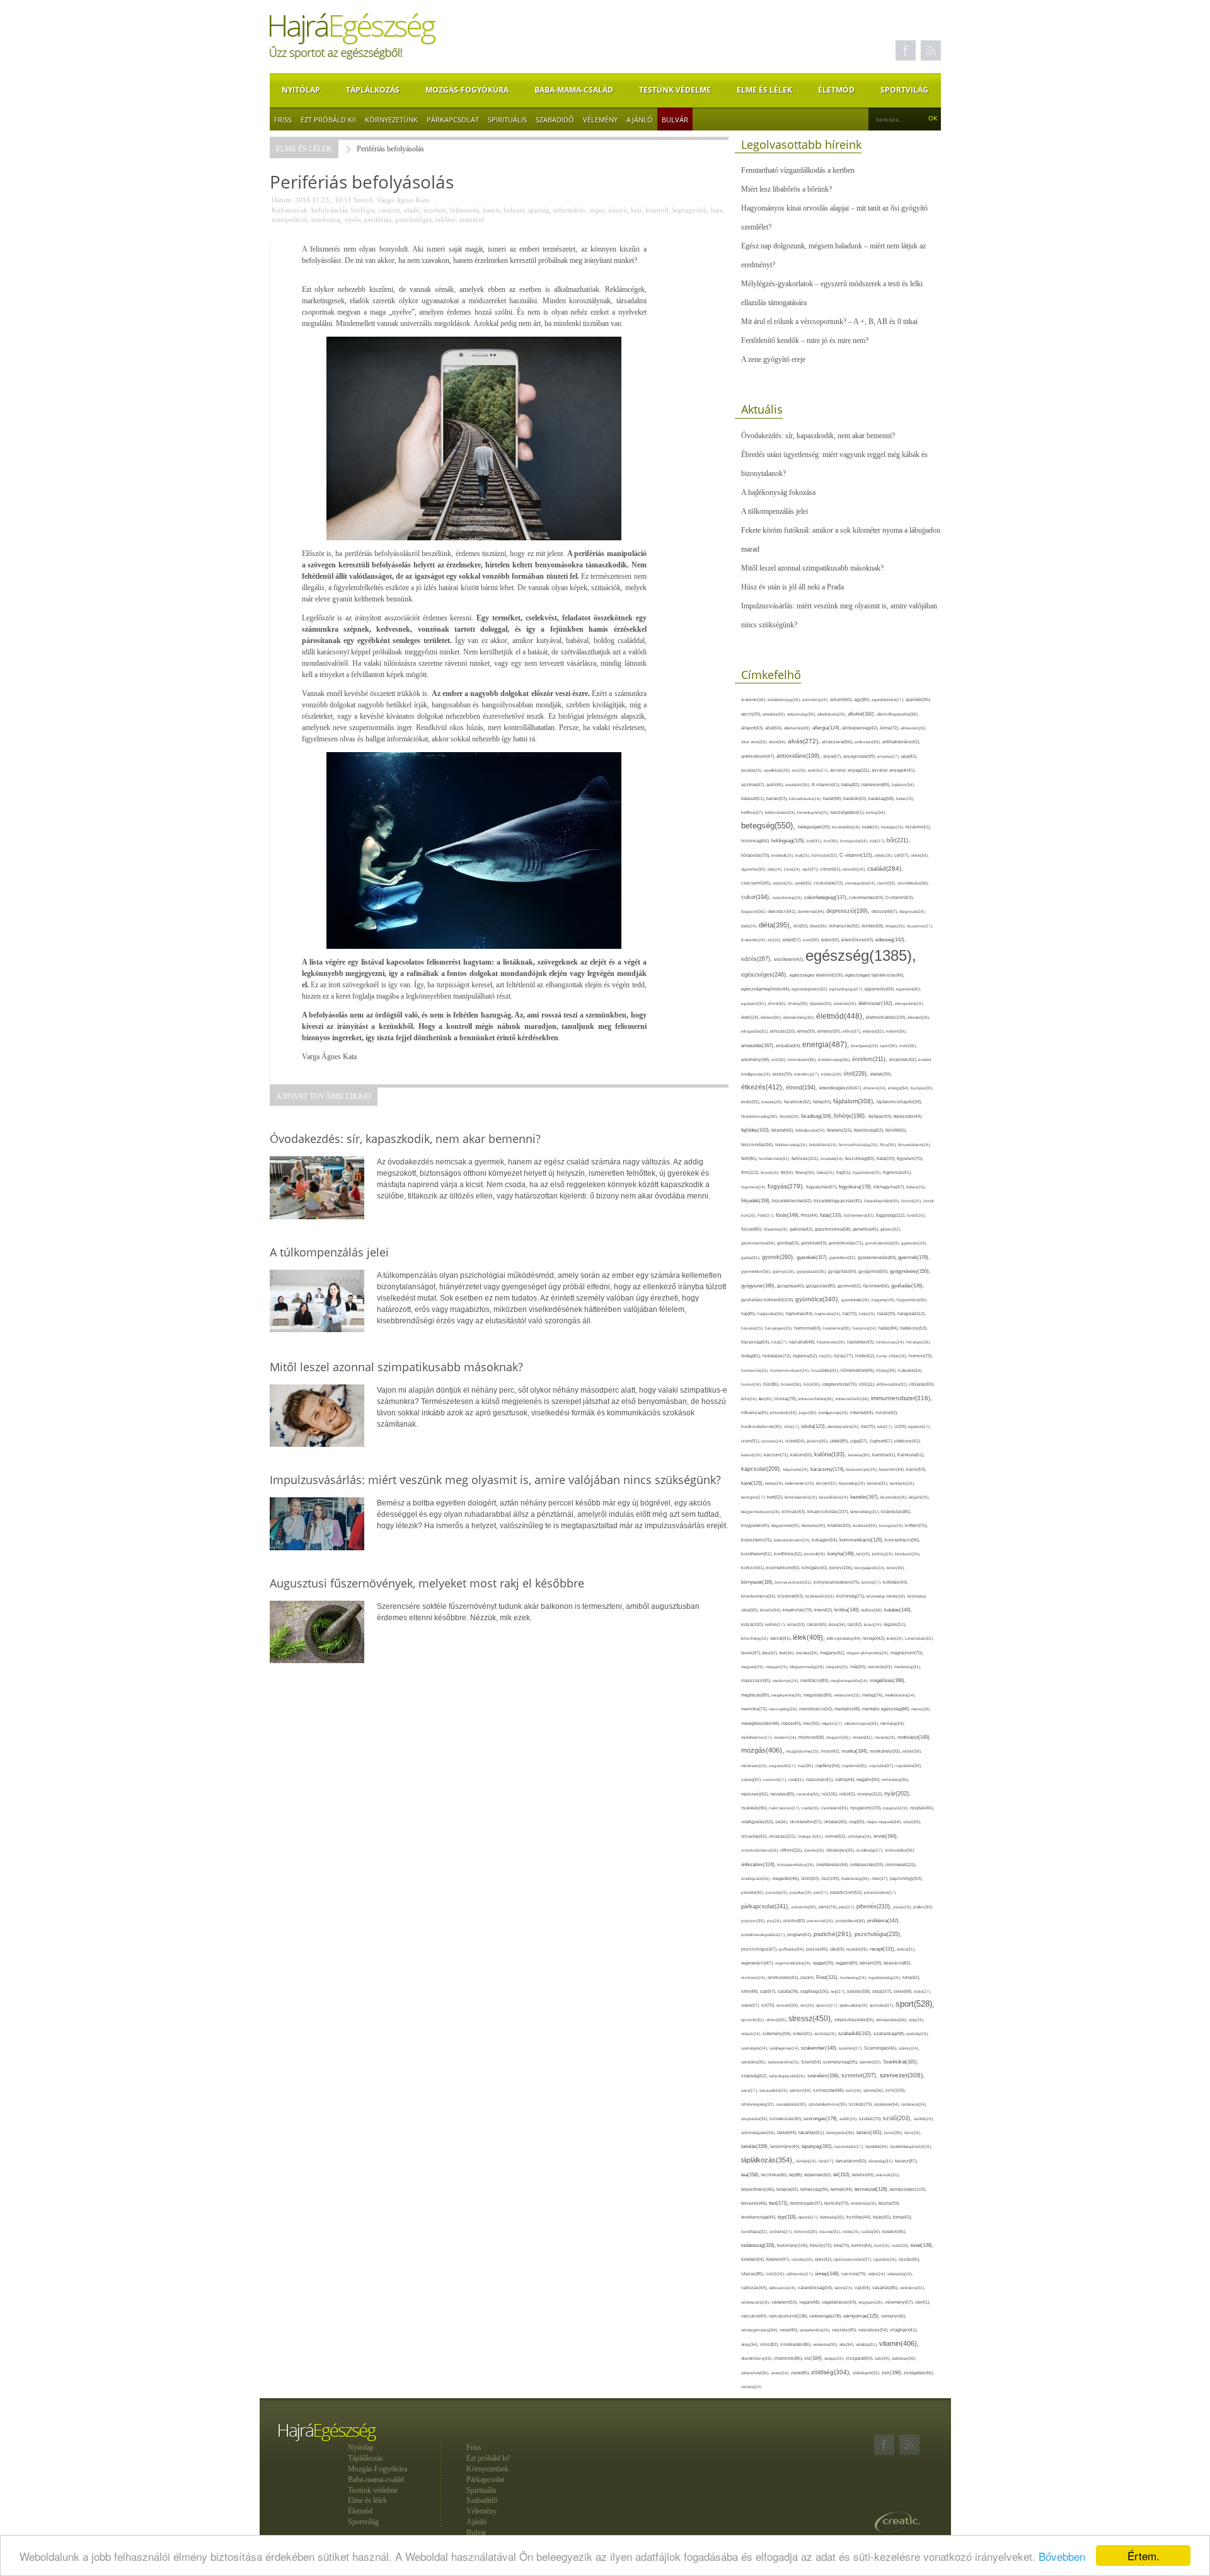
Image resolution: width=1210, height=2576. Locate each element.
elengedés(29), (909, 1003)
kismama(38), (815, 1525)
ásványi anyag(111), (851, 770)
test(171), (780, 2203)
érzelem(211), (871, 1059)
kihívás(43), (795, 1511)
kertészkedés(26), (802, 1497)
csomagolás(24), (861, 883)
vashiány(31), (913, 2288)
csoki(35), (804, 883)
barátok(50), (856, 798)
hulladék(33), (910, 1370)
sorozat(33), (788, 2005)
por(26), (775, 1921)
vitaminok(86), (789, 2358)
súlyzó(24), (752, 2034)
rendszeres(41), (784, 1977)
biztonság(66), (756, 841)
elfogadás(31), (756, 1031)
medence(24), (786, 1680)
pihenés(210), (875, 1906)
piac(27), (848, 1907)
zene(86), (801, 2373)
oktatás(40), (836, 1822)
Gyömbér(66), (877, 1286)
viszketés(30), (826, 2344)
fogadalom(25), (868, 1172)
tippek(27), (809, 2217)
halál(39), (887, 1314)
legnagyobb (690, 210)
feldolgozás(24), (811, 1130)
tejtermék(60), (819, 2175)
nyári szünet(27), (785, 1808)
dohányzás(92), (845, 926)
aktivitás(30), (775, 714)
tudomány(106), (793, 2245)
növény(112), (871, 1794)
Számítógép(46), (881, 2048)
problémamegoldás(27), (764, 1935)
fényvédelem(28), (914, 1145)
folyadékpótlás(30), (883, 1201)
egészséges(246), (765, 975)
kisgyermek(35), (786, 1525)
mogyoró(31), (839, 1737)
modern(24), (786, 1737)
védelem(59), (785, 2302)
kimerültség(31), (866, 1511)
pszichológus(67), (760, 1949)
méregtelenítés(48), (761, 1723)
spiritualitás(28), (855, 2005)
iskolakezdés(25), (844, 1426)
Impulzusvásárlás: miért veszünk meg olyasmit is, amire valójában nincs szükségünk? (839, 615)
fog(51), (844, 1172)
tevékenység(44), (759, 2217)
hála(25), (868, 1314)
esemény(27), (808, 1074)
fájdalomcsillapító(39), (899, 1102)
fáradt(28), (790, 1116)
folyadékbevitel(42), (793, 1201)
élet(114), (751, 1017)
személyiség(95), (841, 2062)
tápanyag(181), (818, 2146)
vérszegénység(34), (760, 2330)
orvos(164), (886, 1836)
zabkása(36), (904, 2358)
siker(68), (904, 1991)
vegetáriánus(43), (840, 2302)
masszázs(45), (757, 1680)
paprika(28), (802, 1892)
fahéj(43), (823, 1102)
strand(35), (777, 2020)
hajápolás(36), (772, 1314)
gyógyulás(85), (822, 1286)
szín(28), (855, 2090)
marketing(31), (908, 1667)
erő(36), (780, 1059)
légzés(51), (895, 1624)
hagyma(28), (884, 1300)
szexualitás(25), (775, 2090)
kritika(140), (848, 1610)
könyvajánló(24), (871, 1568)
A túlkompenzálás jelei (775, 511)
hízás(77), (844, 1356)
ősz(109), (831, 1878)
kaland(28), (752, 1455)
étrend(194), (803, 1088)
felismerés (464, 210)
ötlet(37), (881, 1878)
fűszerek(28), (777, 1229)
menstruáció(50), (817, 1709)
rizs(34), (808, 1977)
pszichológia (413, 219)
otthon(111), (792, 1850)
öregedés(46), (786, 1878)
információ (569, 210)
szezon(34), (801, 2090)
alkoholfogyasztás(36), (898, 714)
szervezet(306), (902, 2075)
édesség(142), (890, 940)
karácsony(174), (828, 1469)
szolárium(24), (914, 2104)
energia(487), (827, 1045)
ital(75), (869, 1426)
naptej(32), (752, 1779)
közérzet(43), (792, 1596)
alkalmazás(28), (833, 714)
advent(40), (842, 699)
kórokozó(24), (908, 1554)
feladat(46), (783, 1130)
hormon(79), (921, 1356)
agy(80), (863, 699)
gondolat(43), (815, 1243)
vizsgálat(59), (860, 2358)
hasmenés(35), (838, 1328)
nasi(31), (797, 1779)
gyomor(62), (850, 1286)
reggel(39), (824, 1963)
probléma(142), (884, 1921)
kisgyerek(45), (756, 1525)
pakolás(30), (753, 1892)
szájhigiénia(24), (785, 2048)
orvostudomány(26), (761, 1850)
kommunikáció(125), (862, 1540)
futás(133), (832, 1215)
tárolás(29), (807, 2161)
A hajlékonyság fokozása (778, 492)
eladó (412, 210)
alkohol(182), (862, 714)
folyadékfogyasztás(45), (839, 1201)
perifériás (378, 219)
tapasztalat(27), (850, 2146)
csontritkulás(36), (913, 883)
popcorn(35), (754, 1921)
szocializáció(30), (792, 2104)
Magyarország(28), (808, 1667)
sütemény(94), (778, 2034)
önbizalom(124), (759, 1865)
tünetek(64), (754, 2259)
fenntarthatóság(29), (859, 1145)
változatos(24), (783, 2288)
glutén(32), (891, 1229)
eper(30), (890, 1046)
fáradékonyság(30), (760, 1116)
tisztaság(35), (833, 2217)
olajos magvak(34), (885, 1822)
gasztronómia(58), (834, 1229)
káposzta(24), (797, 1469)
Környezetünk (391, 119)
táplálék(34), (878, 2146)
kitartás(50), (840, 1525)
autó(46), (776, 785)
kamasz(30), (860, 1455)
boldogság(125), (789, 841)
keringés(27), (754, 1497)
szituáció (472, 219)
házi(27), (780, 1342)
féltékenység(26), (792, 1145)
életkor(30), (772, 1017)
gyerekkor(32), (844, 1257)
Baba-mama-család (574, 90)
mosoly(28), (886, 1737)
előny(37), (853, 1031)
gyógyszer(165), (759, 1286)
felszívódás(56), (758, 1145)
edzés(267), (758, 959)
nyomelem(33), (836, 1808)
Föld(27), (767, 1215)
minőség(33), (893, 1723)
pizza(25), (903, 1907)
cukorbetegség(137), (827, 897)
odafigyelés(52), (758, 1822)
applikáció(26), (778, 770)
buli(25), (804, 855)
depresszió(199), (849, 911)
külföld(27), (776, 1624)
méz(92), (812, 1723)
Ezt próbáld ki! (328, 119)
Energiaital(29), (866, 1046)
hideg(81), (752, 1356)
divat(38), (819, 926)
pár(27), (822, 1892)
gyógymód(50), (874, 1271)
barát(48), (833, 798)
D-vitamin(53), (900, 897)
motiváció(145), (914, 1737)
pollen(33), (923, 1907)
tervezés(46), (755, 2203)
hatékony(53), (914, 1328)
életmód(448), (841, 1016)
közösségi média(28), (887, 1596)
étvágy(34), (899, 1088)
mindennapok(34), (862, 1723)
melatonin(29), (848, 1695)
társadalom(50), (852, 2161)
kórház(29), (884, 1554)
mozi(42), (831, 1751)
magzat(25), (838, 1667)
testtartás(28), (865, 2203)
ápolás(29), (752, 770)
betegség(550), (769, 826)
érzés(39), (783, 1074)
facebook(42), (798, 1102)
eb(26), (775, 940)
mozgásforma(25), (804, 1751)
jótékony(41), (907, 1441)
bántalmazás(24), (806, 798)
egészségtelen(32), (810, 989)
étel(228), (857, 1074)
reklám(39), (872, 1963)
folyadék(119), (757, 1201)
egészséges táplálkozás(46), (875, 975)
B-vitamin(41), (827, 785)
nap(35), (807, 1766)
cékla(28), (884, 855)
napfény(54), (829, 1766)
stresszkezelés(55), (855, 2020)
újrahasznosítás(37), (854, 2259)
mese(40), (792, 1723)
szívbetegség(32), (759, 2104)
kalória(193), (831, 1454)
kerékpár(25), (902, 1483)
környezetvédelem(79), (838, 1582)
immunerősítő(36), (853, 1399)
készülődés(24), (835, 1497)
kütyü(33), (797, 1624)
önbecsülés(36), (900, 1850)
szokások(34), (888, 2104)
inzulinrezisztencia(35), (763, 1426)
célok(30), (920, 855)
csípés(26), (784, 883)
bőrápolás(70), (756, 855)
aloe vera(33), (755, 742)
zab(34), (883, 2358)
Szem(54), (812, 2062)
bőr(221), (898, 840)
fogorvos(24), (754, 1187)
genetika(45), (867, 1229)
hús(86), (772, 1384)
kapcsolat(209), (762, 1469)
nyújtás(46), (922, 1808)
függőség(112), (891, 1215)
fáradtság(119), (817, 1116)
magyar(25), (778, 1667)
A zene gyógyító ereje (773, 359)
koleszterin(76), (758, 1540)
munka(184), (856, 1751)
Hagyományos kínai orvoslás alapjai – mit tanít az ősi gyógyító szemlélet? (834, 218)
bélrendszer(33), (781, 812)
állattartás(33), (798, 728)
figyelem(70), (910, 1158)
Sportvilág (904, 90)
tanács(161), (870, 2132)
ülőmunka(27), (801, 2274)
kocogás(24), (892, 1525)
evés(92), (751, 1102)
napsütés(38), (909, 1766)
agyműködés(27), (889, 699)
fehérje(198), (851, 1116)
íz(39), (901, 1426)
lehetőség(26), (756, 1638)
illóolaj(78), (786, 1399)
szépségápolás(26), (788, 2076)
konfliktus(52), (789, 1554)
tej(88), (797, 2175)
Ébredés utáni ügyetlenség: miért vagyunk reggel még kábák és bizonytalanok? (834, 464)
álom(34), (778, 742)
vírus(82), (770, 2344)
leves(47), (752, 1653)
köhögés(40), (815, 1568)
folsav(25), (916, 1187)
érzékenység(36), (835, 1059)
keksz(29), (775, 1483)
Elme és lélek (764, 90)
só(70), (769, 2005)
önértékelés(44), (833, 1865)
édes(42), (831, 940)
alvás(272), (805, 741)
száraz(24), (909, 2048)
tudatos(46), (894, 2231)
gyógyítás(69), (843, 1271)
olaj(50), (858, 1822)
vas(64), (863, 2288)
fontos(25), (912, 1201)
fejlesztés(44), (908, 1116)
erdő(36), (908, 1046)
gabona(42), (802, 1229)
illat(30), (767, 1399)
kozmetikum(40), (784, 1568)
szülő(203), (898, 2118)
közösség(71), (851, 1596)
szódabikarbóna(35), (829, 2104)
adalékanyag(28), (785, 699)
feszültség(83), (861, 1158)
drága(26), (896, 926)
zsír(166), (893, 2373)
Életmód (836, 90)
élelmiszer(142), (877, 1003)
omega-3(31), (811, 1836)
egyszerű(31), (755, 1003)
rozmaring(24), (854, 1977)
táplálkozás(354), (769, 2160)
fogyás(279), (787, 1186)
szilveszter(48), (829, 2090)
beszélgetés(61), (848, 812)
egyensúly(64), (880, 989)
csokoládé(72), (829, 883)
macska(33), (808, 1653)
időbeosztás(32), (893, 1384)
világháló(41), (904, 2330)
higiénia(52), (806, 1356)
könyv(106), (842, 1568)
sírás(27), (923, 1991)
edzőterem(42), (790, 959)
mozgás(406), (763, 1750)
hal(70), (851, 1314)
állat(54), (775, 728)
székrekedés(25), (784, 2062)
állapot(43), (753, 728)
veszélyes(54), (874, 2330)
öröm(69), (811, 1878)
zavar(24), (781, 2373)
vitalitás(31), (867, 2344)
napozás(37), (882, 1766)
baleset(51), (754, 798)
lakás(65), (818, 1624)
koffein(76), (916, 1525)
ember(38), (896, 1031)
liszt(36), (788, 1653)
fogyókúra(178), (856, 1186)
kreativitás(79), (798, 1610)
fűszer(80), (752, 1229)
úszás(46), (909, 2259)
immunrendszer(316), (902, 1398)
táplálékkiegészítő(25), (911, 2146)
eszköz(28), (833, 1074)
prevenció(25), (821, 1921)
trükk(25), (852, 2231)
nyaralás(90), (755, 1808)
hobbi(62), (866, 1356)
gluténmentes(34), (759, 1243)
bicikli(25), (872, 827)
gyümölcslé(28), (856, 1300)
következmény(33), (759, 1596)
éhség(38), (799, 1003)
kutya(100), (753, 1624)
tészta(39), (889, 2203)
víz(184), (814, 2358)
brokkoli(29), (783, 855)
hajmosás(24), (829, 1314)
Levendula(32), (919, 1638)
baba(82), (851, 785)
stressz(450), (811, 2019)
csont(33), (887, 883)
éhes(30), (778, 1003)
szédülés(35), (754, 2062)
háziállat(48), (803, 1342)
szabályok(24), (755, 2048)
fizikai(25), (827, 1172)
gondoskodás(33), (883, 1243)
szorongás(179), (821, 2118)
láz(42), (856, 1624)
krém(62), (824, 1610)
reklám (446, 219)
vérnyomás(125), (862, 2316)
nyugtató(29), (896, 1808)
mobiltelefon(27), (758, 1737)
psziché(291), (834, 1934)
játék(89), (840, 1441)
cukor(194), (757, 897)
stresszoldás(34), (892, 2020)
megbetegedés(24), (850, 1680)
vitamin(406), (899, 2343)
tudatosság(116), (759, 2245)
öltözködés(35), (841, 1850)
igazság (539, 210)
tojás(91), (883, 2217)
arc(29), (800, 770)
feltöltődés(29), (824, 1145)
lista (717, 210)
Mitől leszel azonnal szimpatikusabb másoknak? (812, 568)
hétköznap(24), (891, 1342)
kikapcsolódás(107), (829, 1511)
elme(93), (807, 1031)
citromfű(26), (855, 869)
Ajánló (640, 119)
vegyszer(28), (872, 2302)
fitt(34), (788, 1172)
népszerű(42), (756, 1794)
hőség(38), (887, 1370)
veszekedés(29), (816, 2330)
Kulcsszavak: (291, 210)
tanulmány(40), (786, 2146)
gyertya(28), (785, 1271)
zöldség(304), (832, 2372)
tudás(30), (872, 2231)
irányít (618, 210)
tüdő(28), (901, 2245)
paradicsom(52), (847, 1892)
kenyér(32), (827, 1483)
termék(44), (843, 2189)
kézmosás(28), (895, 1497)
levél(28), (896, 1638)
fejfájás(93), (881, 1116)
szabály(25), (918, 2034)
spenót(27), (828, 2005)
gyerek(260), (779, 1257)
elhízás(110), (784, 1031)
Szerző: (364, 200)
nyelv (353, 219)
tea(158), (751, 2175)
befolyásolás (329, 210)
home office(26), (893, 1356)
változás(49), (755, 2288)
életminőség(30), (800, 1017)
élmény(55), (830, 1031)
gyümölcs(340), (818, 1299)
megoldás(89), (819, 1695)
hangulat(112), (912, 1314)
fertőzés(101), (806, 1158)
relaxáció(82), (897, 1963)
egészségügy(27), (847, 989)
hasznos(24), (866, 1328)
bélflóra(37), (753, 812)
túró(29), (883, 2245)
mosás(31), (864, 1737)
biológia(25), (893, 827)
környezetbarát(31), (794, 1582)
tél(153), (843, 2175)
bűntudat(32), (826, 855)
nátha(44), (846, 1779)
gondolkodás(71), (847, 1243)
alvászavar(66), (838, 742)
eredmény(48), (756, 1059)
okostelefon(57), (807, 1822)
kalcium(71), (777, 1455)
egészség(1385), (861, 955)
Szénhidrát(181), (901, 2062)
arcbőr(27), (819, 770)
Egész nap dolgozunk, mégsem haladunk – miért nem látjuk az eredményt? (833, 255)
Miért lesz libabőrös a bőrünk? (786, 189)
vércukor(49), (755, 2316)
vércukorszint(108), (789, 2316)
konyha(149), (842, 1554)
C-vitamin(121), (857, 855)
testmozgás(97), (807, 2203)
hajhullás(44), (800, 1314)
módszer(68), (812, 1737)
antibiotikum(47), (759, 756)
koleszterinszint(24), (793, 1540)
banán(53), (778, 798)
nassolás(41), (821, 1779)
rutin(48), (751, 1991)
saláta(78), (789, 1991)
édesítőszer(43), (858, 940)
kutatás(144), (898, 1610)
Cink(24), (793, 869)
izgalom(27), (919, 1426)
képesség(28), (853, 1483)
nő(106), (831, 1794)
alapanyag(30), (802, 714)
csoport (389, 210)
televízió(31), (888, 2175)
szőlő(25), (849, 2119)
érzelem (435, 210)
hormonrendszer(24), (791, 1370)
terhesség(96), (815, 2189)
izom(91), (751, 1441)
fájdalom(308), (855, 1101)
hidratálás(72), (778, 1356)
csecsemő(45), (757, 883)
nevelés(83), (783, 1794)
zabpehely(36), (756, 2373)
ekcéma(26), (846, 1003)
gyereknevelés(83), (878, 1257)
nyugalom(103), (867, 1808)
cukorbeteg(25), (788, 897)
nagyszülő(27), (783, 1766)
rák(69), (838, 1949)
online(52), (836, 1836)
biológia (363, 210)
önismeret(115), (901, 1865)
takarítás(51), (812, 2132)
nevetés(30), (809, 1794)
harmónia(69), (809, 1328)
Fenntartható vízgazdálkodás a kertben (798, 170)
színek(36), (874, 2090)
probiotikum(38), (851, 1921)
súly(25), (917, 2020)
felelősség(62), (870, 1130)
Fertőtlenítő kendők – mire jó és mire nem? (805, 340)
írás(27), (792, 1426)
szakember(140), (820, 2048)
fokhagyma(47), (890, 1187)
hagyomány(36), (912, 1300)
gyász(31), (752, 1257)
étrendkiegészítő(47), (841, 1088)
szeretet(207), (861, 2075)
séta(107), (883, 1991)
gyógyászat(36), (812, 1271)
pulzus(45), (818, 1949)
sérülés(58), (860, 1991)
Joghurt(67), (882, 1441)
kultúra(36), (873, 1610)
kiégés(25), (919, 1497)
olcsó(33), (912, 1822)
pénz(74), (829, 1907)
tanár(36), (894, 2132)
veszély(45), (845, 2330)
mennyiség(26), (784, 1709)
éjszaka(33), (822, 1003)
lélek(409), (810, 1637)
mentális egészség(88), (887, 1709)
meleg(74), (873, 1695)
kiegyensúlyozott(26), (762, 1511)
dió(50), (802, 926)
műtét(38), (912, 1751)
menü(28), (921, 1709)
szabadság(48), (890, 2034)
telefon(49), (864, 2175)
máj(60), (859, 1667)
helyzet (514, 210)
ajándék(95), (918, 699)
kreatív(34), (771, 1610)
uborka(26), (803, 2259)
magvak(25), (753, 1667)
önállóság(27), (871, 1850)
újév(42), (824, 2259)
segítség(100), (815, 1991)
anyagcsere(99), (860, 756)
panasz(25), (778, 1892)
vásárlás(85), (886, 2288)
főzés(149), (788, 1215)
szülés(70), (871, 2119)
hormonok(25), (756, 1370)
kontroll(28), (816, 1554)
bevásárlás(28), (847, 827)
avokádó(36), (798, 785)
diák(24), (750, 926)
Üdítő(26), (776, 2274)
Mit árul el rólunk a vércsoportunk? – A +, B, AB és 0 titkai (829, 322)
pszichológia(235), (878, 1934)
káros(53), (916, 1469)
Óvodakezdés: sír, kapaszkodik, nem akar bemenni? (818, 436)
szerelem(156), (824, 2076)
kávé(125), (753, 1483)
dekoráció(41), (783, 911)
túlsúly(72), (822, 2245)
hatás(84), (889, 1328)
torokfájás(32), (755, 2231)
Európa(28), (922, 1088)
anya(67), (833, 756)
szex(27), (750, 2090)
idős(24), (750, 1399)
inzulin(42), (887, 1413)
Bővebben (1062, 2556)
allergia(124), (827, 728)
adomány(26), (816, 699)
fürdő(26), (916, 1215)
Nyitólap (301, 90)
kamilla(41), (885, 1455)
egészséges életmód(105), (817, 975)
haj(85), (749, 1314)
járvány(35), (818, 1441)
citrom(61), (831, 869)
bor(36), (832, 841)
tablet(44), (788, 2132)
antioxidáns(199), (800, 756)
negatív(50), (869, 1779)
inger (597, 210)
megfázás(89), (756, 1695)
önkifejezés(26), (757, 1878)
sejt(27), (839, 1991)
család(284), (885, 868)
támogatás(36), (841, 2132)
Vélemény (600, 119)
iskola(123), (814, 1426)
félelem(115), (840, 1130)
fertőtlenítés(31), (775, 1158)
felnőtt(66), (896, 1130)
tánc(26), (913, 2132)
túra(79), (843, 2245)
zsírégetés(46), (919, 2373)
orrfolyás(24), (861, 1836)
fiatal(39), (887, 1158)
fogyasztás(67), (822, 1187)
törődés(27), (782, 2231)
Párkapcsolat (453, 119)
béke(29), (905, 798)
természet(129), (872, 2189)
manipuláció (290, 219)
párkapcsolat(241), (766, 1906)
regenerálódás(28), (794, 1963)
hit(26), (827, 1356)
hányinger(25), (780, 1328)
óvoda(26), (815, 1850)
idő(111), (868, 1384)
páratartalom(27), (880, 1892)
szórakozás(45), (786, 2119)
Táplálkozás (373, 90)
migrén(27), (833, 1723)
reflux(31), (906, 1949)
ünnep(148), (828, 2274)
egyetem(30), (909, 989)
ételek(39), (881, 1074)
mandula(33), (881, 1667)
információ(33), (785, 1413)
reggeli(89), (848, 1963)
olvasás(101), (783, 1836)
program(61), (800, 1935)
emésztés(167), (758, 1046)
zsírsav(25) (751, 2387)
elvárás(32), (874, 1031)
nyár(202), (897, 1794)
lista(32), (771, 1653)
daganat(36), (754, 911)
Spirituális (507, 119)
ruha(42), (911, 1977)
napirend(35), (856, 1766)
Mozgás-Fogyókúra (467, 90)
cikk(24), (776, 869)
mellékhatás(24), (900, 1695)
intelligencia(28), (834, 1413)
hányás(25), (753, 1328)
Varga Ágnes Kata (403, 200)
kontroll (657, 210)
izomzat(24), (773, 1441)
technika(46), (775, 2175)
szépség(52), (755, 2076)
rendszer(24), (754, 1977)
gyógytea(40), (792, 1286)
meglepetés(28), (787, 1695)
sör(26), (808, 2005)
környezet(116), (758, 1582)
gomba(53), (789, 1243)
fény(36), (889, 1145)
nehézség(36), (896, 1779)
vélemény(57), (900, 2302)
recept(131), (883, 1949)
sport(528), (915, 2004)
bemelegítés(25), (814, 812)
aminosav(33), (868, 742)
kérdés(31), (879, 1483)
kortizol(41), (754, 1568)
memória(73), (755, 1709)
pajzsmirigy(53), (906, 1878)
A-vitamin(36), (754, 699)
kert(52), (776, 1497)
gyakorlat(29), (914, 1243)
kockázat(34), (866, 1525)
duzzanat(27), (920, 926)
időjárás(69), (922, 1384)
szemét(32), (871, 2062)
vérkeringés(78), (826, 2316)
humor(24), (752, 1384)
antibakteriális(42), (901, 742)
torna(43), (902, 2217)
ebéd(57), (793, 940)
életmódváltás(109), (887, 1017)
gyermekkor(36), (757, 1271)
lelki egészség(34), (845, 1638)
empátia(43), (789, 1046)
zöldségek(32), (867, 2373)
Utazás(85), (753, 2274)
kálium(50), (802, 1455)
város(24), (844, 2288)
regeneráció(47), (758, 1963)
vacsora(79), (855, 2274)
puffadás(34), (792, 1949)
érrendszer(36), (803, 1059)
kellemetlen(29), (801, 1483)
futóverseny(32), (860, 1215)
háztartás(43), (861, 1342)
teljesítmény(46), (759, 2189)
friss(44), (810, 1215)
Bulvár (675, 119)
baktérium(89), (877, 785)
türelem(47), (779, 2259)
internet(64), (863, 1413)
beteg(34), (876, 812)
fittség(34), (806, 1172)
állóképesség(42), (861, 728)
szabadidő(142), (856, 2034)
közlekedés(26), (821, 1596)
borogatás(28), (855, 841)
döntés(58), (873, 926)
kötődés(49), (896, 1582)
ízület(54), (796, 1441)
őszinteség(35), (856, 1878)
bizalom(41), (918, 827)
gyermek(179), (914, 1257)
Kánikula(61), (911, 1455)
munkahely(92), (886, 1751)
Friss (283, 119)
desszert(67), (885, 911)
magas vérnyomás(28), (868, 1653)
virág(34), (751, 2344)
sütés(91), (804, 2034)
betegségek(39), (815, 827)
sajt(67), (769, 1991)
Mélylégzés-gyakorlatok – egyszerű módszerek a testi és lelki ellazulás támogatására (832, 293)
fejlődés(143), (756, 1130)
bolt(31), (815, 841)
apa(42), (909, 756)
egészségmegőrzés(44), (766, 989)
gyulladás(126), (907, 1286)
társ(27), (827, 2161)
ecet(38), (812, 940)
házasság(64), (756, 1342)
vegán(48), (810, 2302)
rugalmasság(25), (885, 1977)
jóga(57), (860, 1441)
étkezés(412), (763, 1087)
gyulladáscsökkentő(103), (768, 1300)
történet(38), (807, 2231)
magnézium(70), (907, 1653)
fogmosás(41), (897, 1172)
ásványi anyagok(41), (894, 770)
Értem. (1144, 2556)
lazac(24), (874, 1624)
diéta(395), (776, 925)
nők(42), (848, 1794)
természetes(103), (908, 2189)
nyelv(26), (811, 1808)
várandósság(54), (816, 2288)
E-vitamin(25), (754, 940)
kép (636, 210)
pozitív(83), (795, 1921)
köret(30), (896, 1568)
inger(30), (809, 1413)
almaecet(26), (913, 728)
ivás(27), (886, 1426)
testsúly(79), (838, 2203)
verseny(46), (894, 2316)
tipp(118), (788, 2217)
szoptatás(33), (755, 2119)
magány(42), (833, 1653)
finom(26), (771, 1172)
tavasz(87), (906, 2161)
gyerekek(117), (813, 1257)
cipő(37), (811, 869)
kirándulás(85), (896, 1512)
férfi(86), (750, 1159)
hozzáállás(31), (826, 1370)
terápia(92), (788, 2189)
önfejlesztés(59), (868, 1865)
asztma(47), (754, 785)
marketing (326, 219)
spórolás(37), (883, 2005)
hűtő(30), (813, 1384)
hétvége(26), (919, 1342)
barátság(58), (882, 798)
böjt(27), (878, 841)
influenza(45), (756, 1413)
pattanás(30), (805, 1907)
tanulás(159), (756, 2146)
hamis (491, 210)
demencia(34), (812, 911)
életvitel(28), (919, 1017)
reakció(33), (858, 1949)
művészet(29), (755, 1766)
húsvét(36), (792, 1384)
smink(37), (751, 2005)
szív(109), (896, 2090)
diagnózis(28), (913, 911)
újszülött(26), (886, 2259)
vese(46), (790, 2330)
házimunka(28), (832, 1342)
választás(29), (900, 2274)
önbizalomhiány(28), (797, 1865)
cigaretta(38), (754, 869)
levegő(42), (875, 1638)
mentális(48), (848, 1709)
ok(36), (782, 1822)
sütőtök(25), (826, 2034)
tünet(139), (922, 2245)
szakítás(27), (851, 2048)
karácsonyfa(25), (863, 1469)
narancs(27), (776, 1779)
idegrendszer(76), (841, 1384)
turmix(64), (863, 2245)
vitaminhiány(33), (758, 2358)
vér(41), (923, 2302)
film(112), (751, 1172)
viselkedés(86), (797, 2345)
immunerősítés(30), (817, 1399)
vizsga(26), (835, 2358)
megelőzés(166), (888, 1680)
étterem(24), (876, 1088)
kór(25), (864, 1554)
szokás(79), (861, 2104)
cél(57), (902, 855)
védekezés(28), (756, 2302)
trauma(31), (831, 2231)
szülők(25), (924, 2119)
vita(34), (848, 2344)
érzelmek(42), (904, 1059)
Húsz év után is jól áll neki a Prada (792, 587)
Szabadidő (555, 119)
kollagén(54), (826, 1540)
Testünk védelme (675, 90)
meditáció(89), (815, 1681)
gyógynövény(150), (910, 1271)
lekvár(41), (781, 1638)
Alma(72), (890, 728)
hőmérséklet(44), (858, 1370)
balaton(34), (903, 785)
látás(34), (838, 1624)
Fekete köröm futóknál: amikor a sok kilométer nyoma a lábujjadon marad (841, 540)
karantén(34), (893, 1469)
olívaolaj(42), (755, 1836)
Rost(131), (828, 1977)
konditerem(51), (758, 1554)
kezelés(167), (865, 1497)
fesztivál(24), (833, 1158)
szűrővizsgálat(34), (759, 2132)
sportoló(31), (754, 2020)
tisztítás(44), (860, 2217)
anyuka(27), (889, 756)
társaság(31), (882, 2161)
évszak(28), (773, 1102)
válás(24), (878, 2274)
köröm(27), (872, 1582)
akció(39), (752, 714)
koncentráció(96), (902, 1540)
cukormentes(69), (867, 897)
